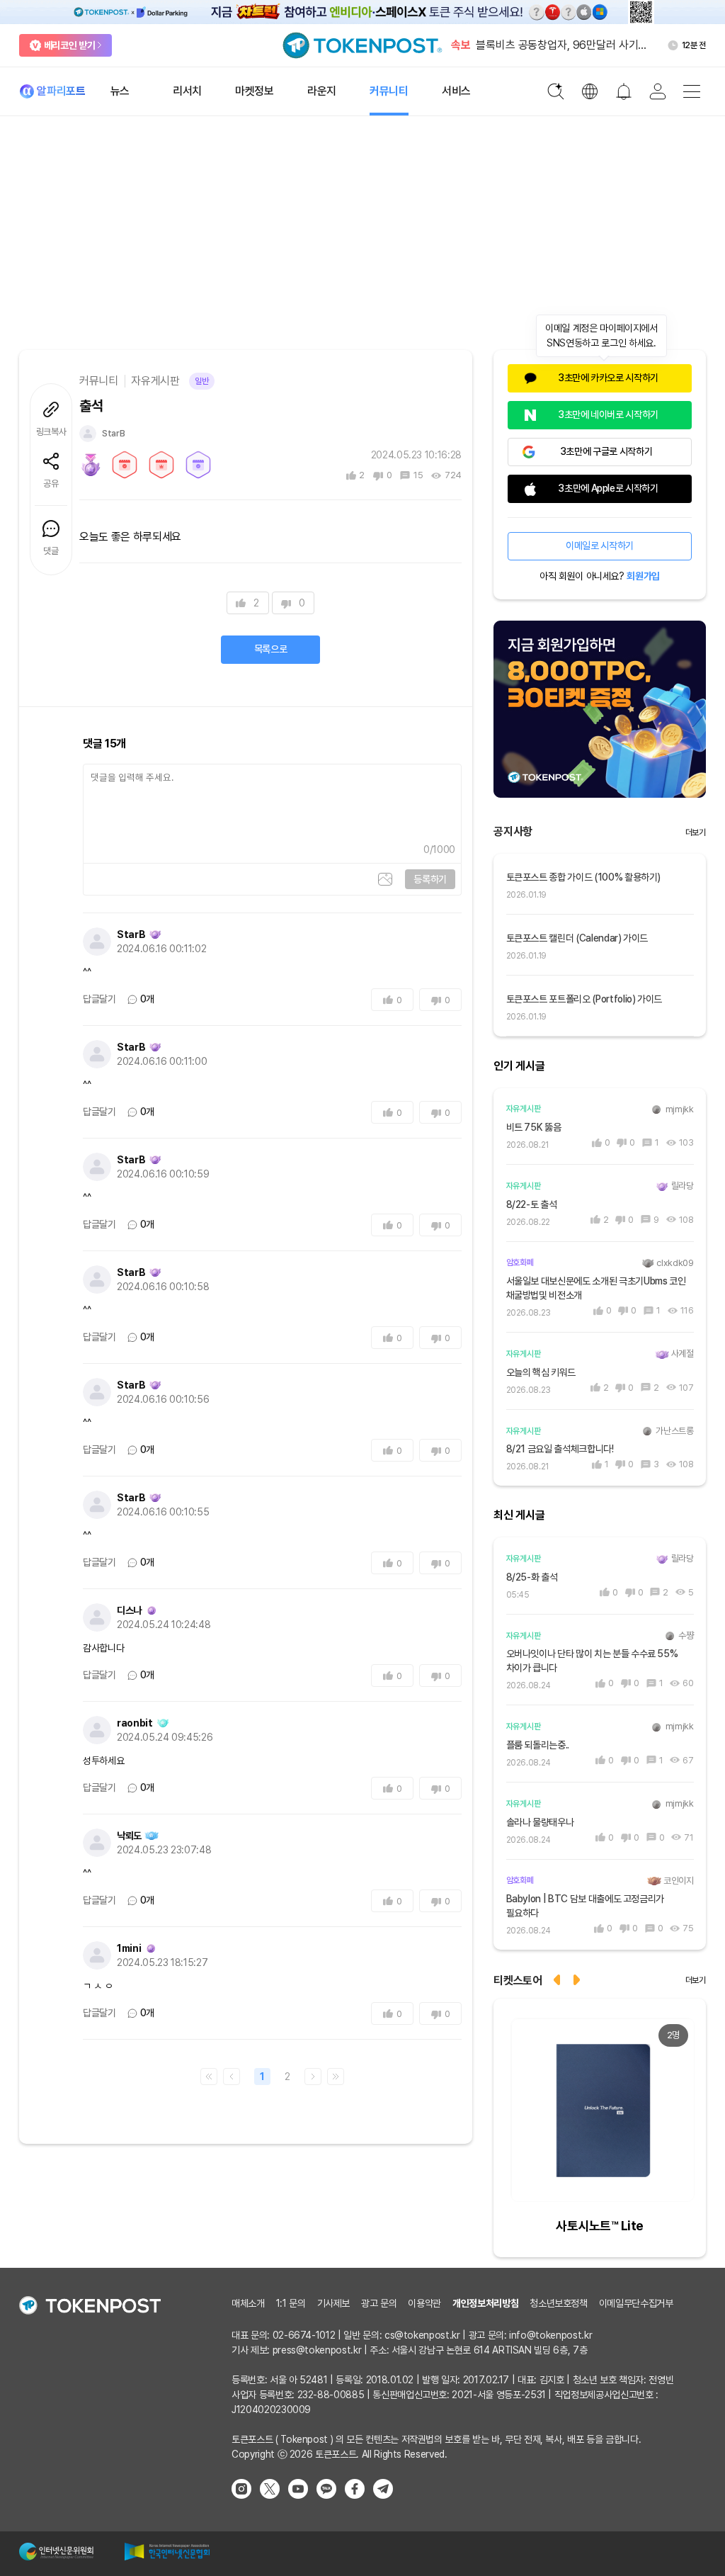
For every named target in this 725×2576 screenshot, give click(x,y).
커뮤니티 (99, 381)
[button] (578, 1978)
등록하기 (430, 879)
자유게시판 (155, 381)
